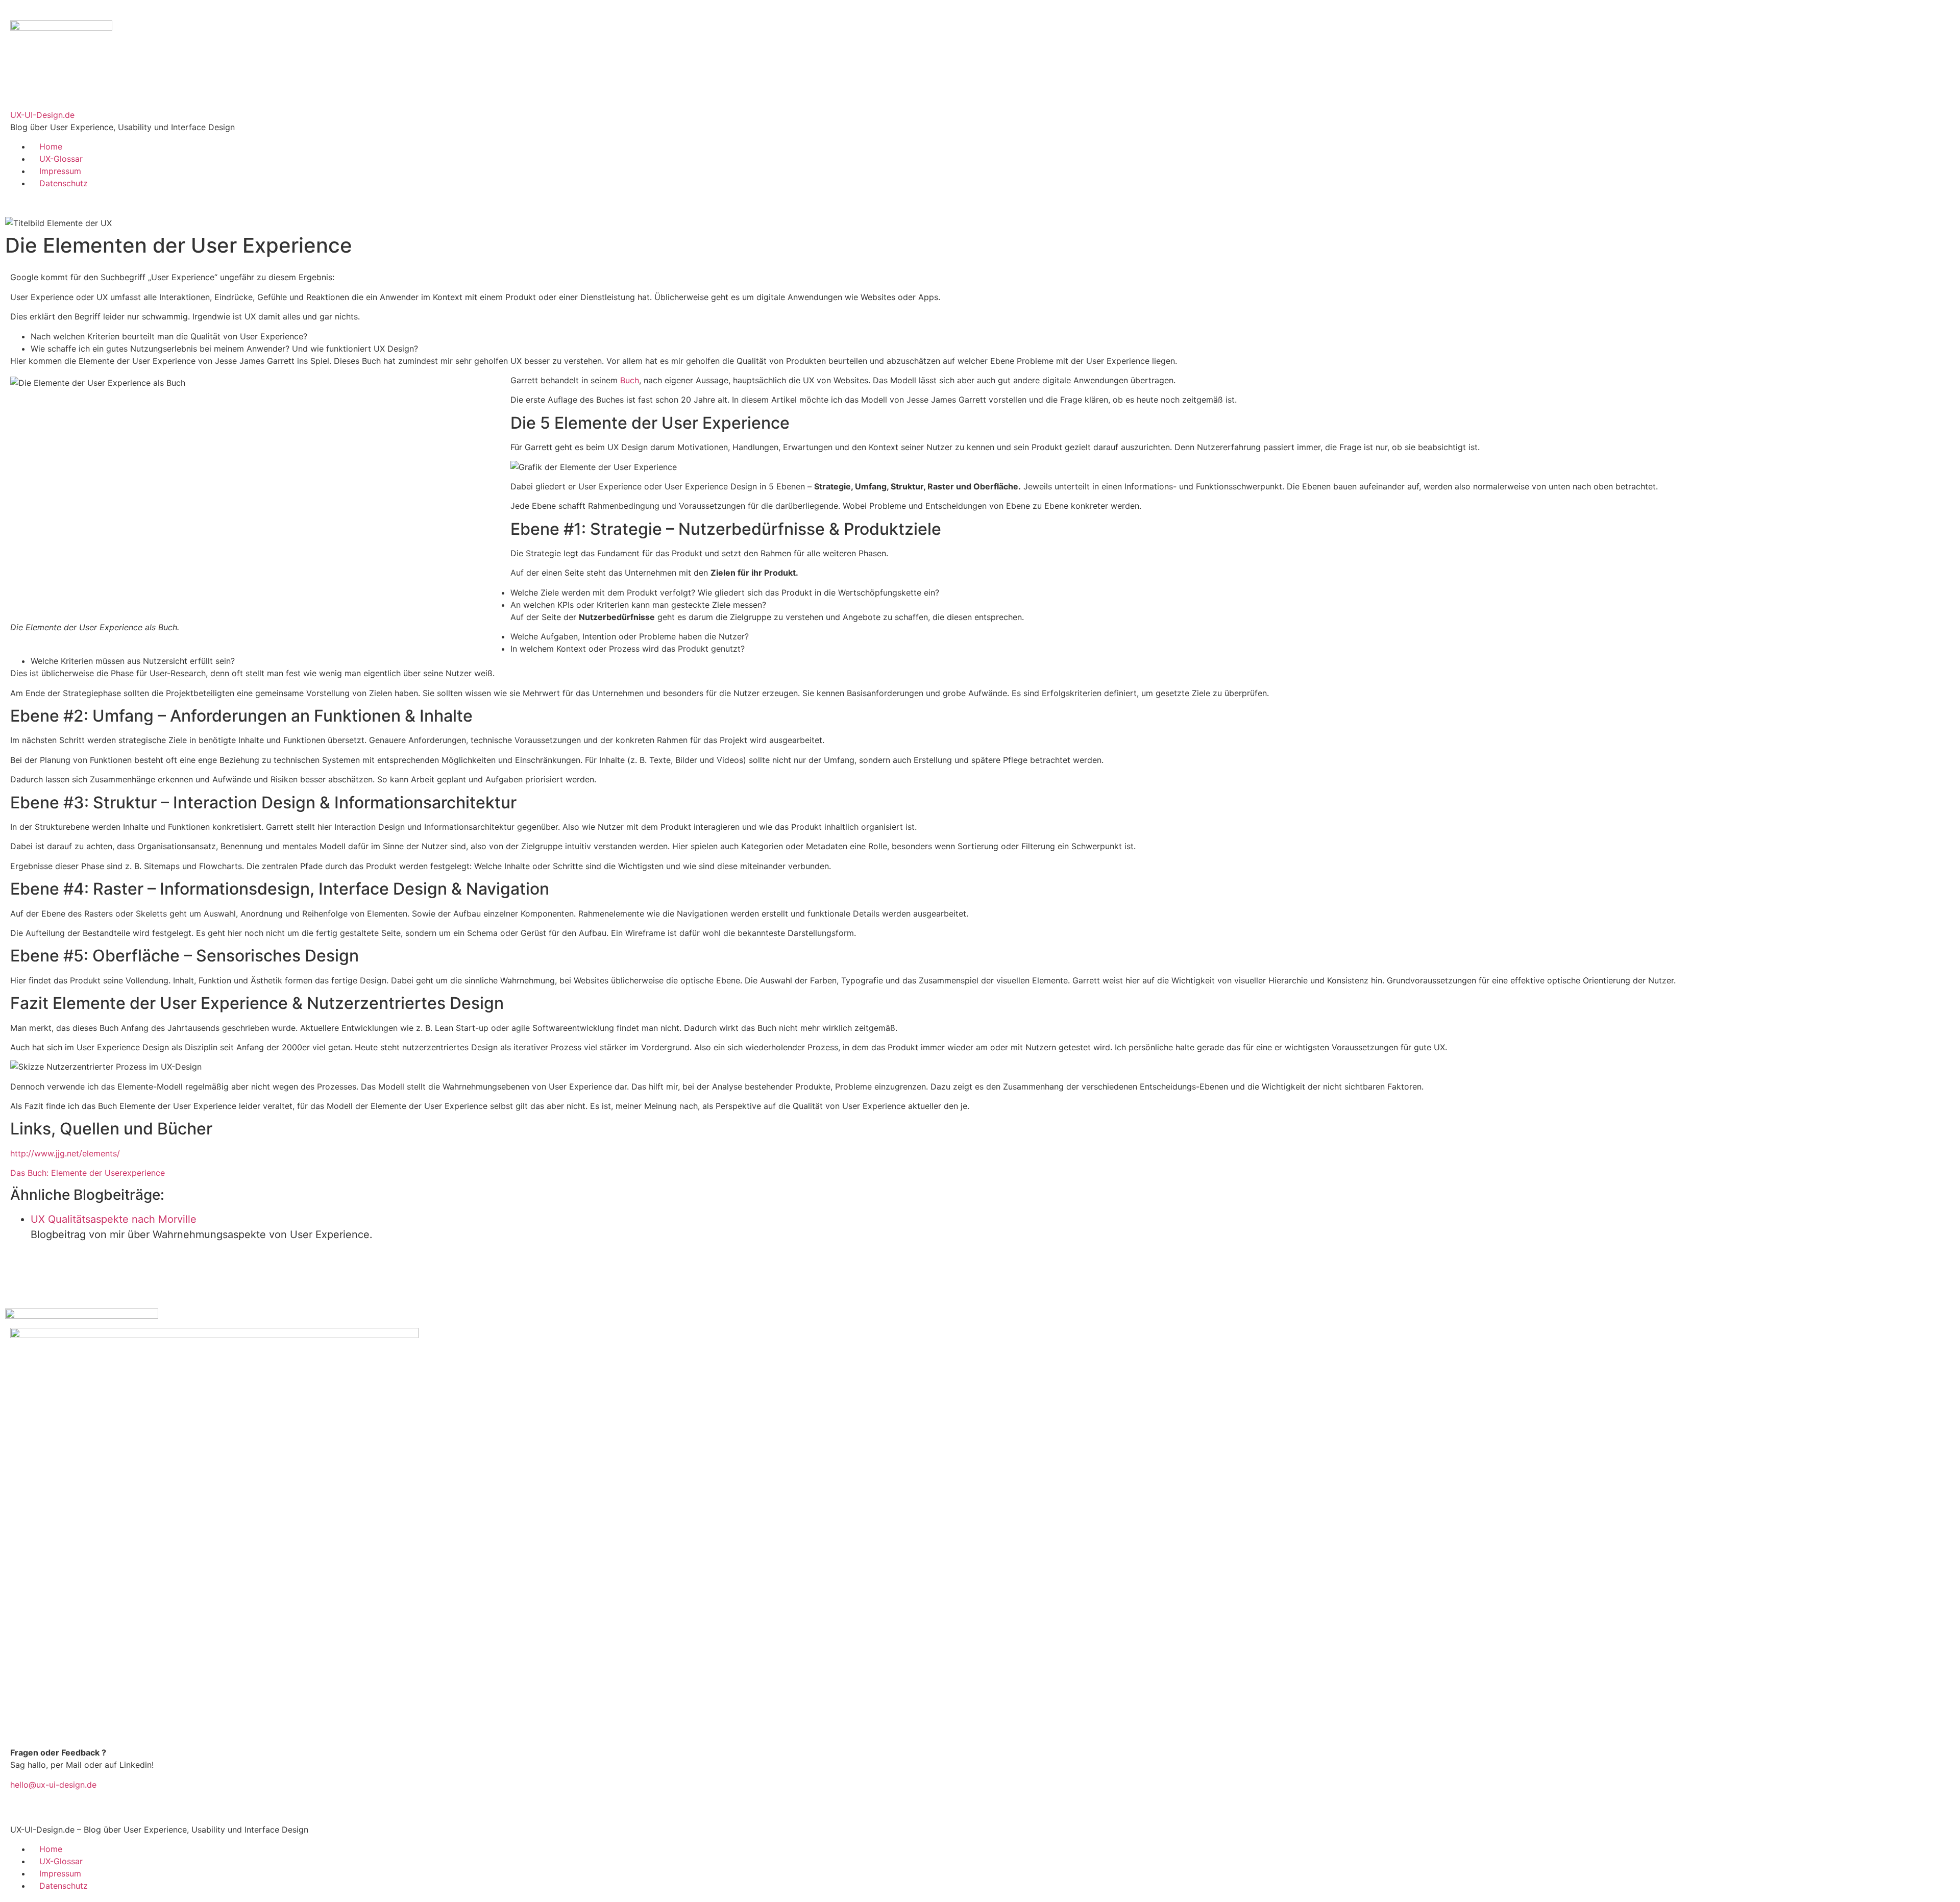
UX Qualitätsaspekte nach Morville (114, 1219)
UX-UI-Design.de (42, 115)
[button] (8, 201)
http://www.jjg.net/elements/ (65, 1153)
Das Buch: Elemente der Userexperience (88, 1173)
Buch (630, 380)
